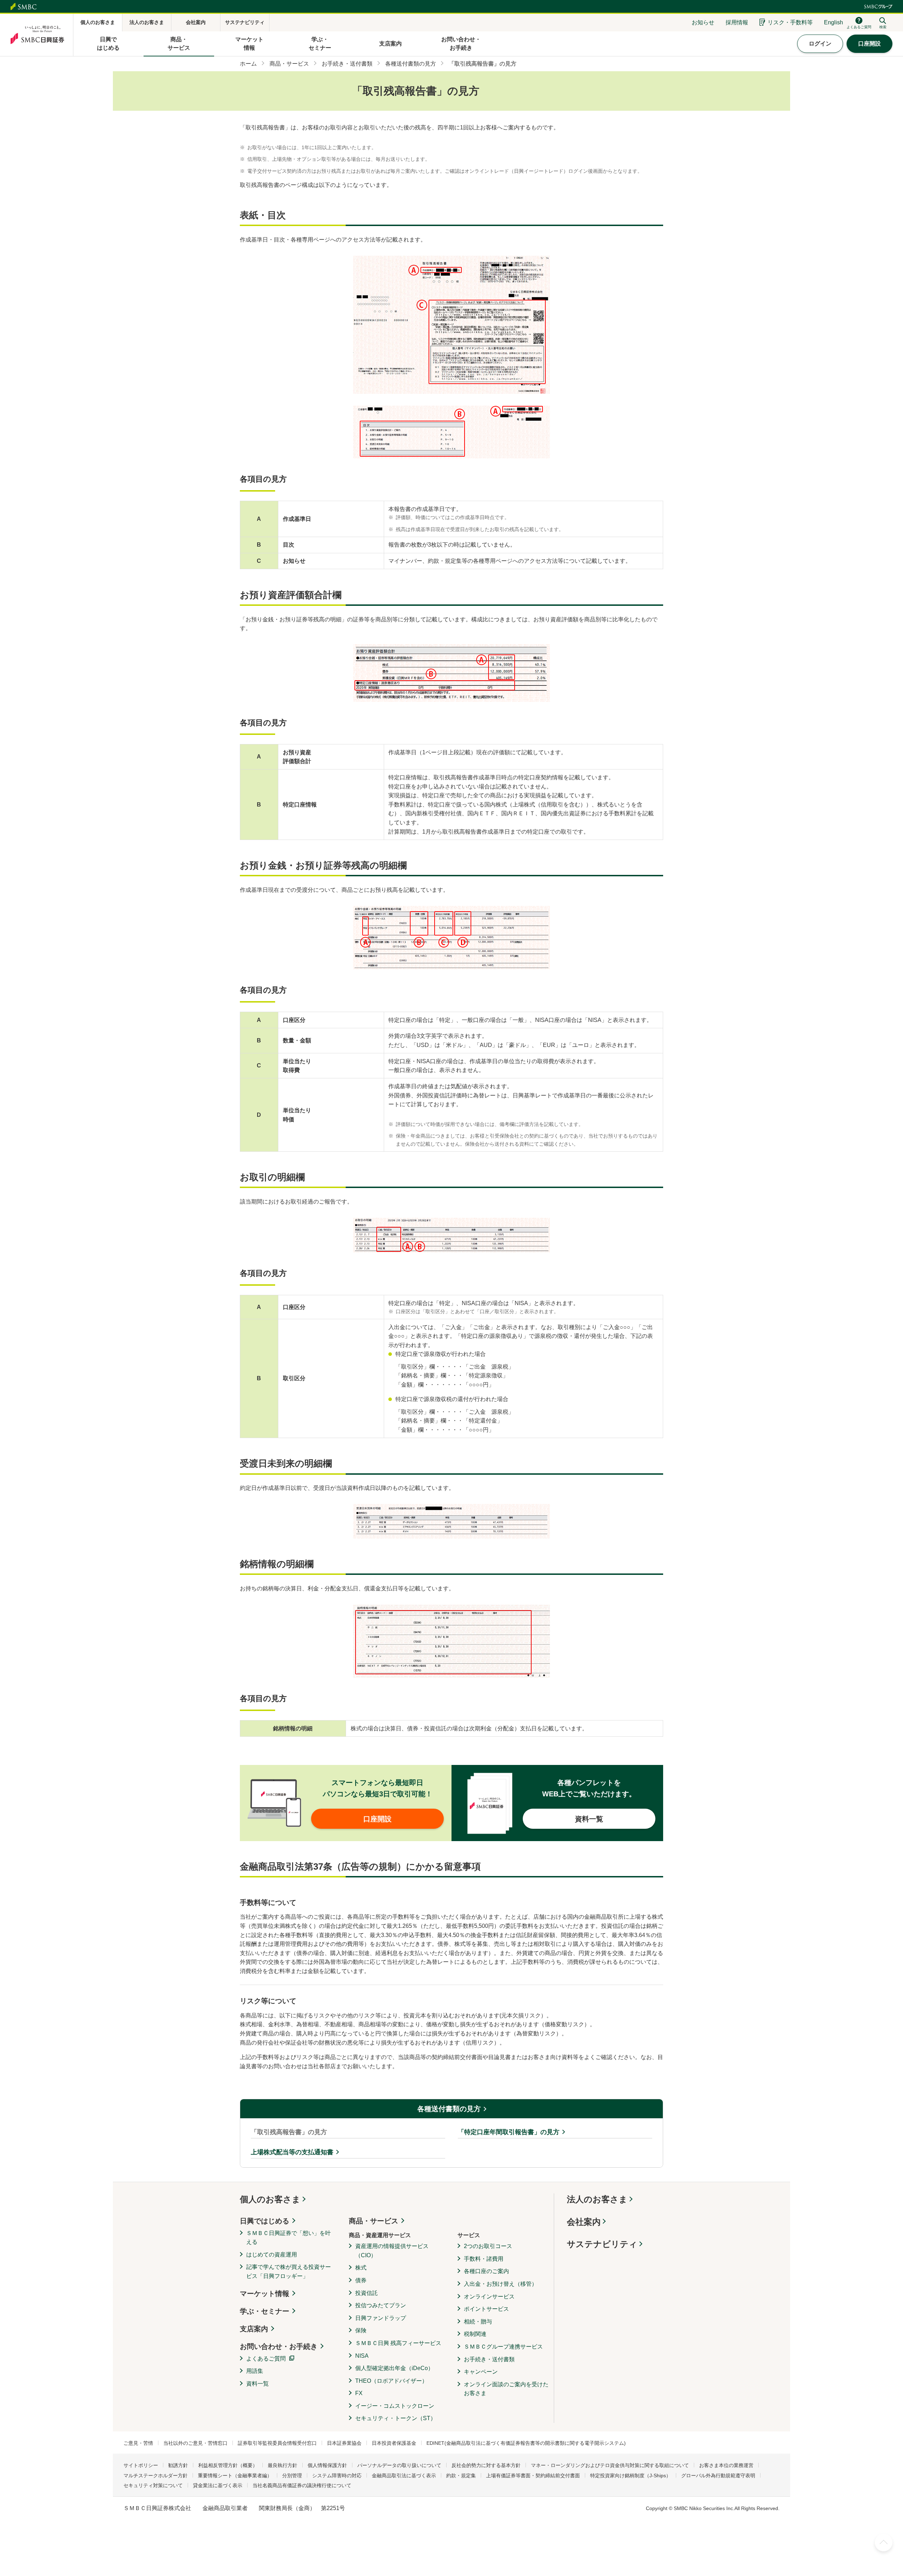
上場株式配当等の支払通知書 (292, 2152)
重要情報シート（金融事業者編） (235, 2475)
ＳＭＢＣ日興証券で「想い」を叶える (289, 2238)
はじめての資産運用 (272, 2255)
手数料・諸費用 (484, 2259)
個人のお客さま (270, 2199)
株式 (361, 2268)
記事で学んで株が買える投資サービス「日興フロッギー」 (289, 2271)
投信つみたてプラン (381, 2305)
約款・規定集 (461, 2475)
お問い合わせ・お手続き (279, 2346)
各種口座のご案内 (486, 2271)
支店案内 (254, 2329)
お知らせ (703, 22)
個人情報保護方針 (327, 2465)
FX (359, 2393)
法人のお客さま (597, 2199)
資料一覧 (257, 2384)
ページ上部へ (884, 2542)
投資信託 (366, 2293)
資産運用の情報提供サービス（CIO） (392, 2251)
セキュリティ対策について (153, 2485)
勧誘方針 (178, 2465)
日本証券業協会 (344, 2443)
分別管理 (292, 2475)
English (834, 22)
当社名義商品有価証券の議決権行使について (302, 2485)
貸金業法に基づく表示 (218, 2485)
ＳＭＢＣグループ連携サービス (503, 2347)
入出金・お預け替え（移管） (501, 2284)
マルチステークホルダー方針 (156, 2475)
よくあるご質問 (266, 2359)
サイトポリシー (141, 2465)
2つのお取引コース (488, 2246)
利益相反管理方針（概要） (228, 2465)
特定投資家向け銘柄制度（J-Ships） (631, 2475)
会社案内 (584, 2222)
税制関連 (475, 2334)
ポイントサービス (486, 2309)
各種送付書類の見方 (449, 2109)
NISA (362, 2356)
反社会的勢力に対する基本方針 (486, 2465)
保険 (361, 2330)
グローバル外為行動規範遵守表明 (718, 2475)
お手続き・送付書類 (489, 2359)
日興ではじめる (265, 2221)
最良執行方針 (283, 2465)
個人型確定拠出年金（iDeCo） (394, 2368)
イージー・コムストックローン (395, 2406)
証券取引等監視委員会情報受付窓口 (277, 2443)
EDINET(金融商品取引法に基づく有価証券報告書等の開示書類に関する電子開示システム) (526, 2443)
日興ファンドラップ (381, 2318)
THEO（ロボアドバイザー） (391, 2381)
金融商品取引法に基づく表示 (404, 2475)
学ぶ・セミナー (265, 2311)
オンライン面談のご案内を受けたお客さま (506, 2389)
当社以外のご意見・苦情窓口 (195, 2443)
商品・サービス (374, 2221)
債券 (361, 2280)
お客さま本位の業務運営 (726, 2465)
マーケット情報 (265, 2294)
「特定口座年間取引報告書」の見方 (509, 2132)
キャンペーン (481, 2372)
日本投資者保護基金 (394, 2443)
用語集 (255, 2371)
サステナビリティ (602, 2244)
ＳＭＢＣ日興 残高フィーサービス (398, 2343)
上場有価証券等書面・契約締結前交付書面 (533, 2475)
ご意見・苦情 (138, 2443)
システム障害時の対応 (337, 2475)
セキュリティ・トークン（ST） (396, 2418)
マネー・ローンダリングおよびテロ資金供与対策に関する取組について (610, 2465)
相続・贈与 (478, 2322)
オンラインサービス (489, 2297)
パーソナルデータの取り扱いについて (399, 2465)
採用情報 (737, 22)
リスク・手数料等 (790, 22)
